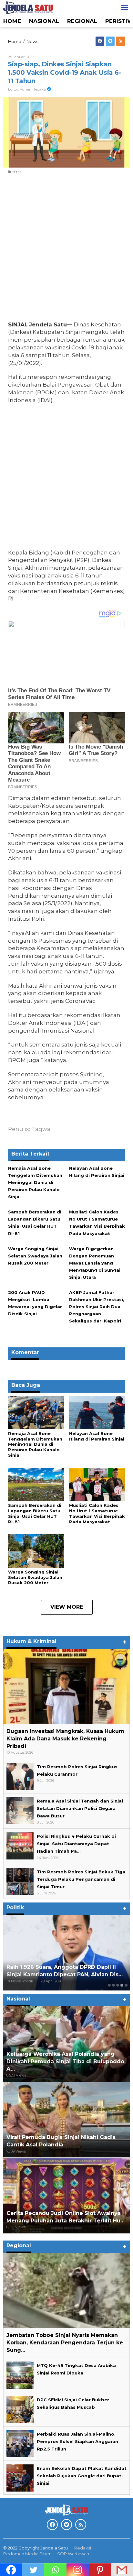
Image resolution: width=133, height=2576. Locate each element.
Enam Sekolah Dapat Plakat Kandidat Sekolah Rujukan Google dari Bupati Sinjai (82, 2476)
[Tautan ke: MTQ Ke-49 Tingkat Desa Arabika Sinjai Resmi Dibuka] (20, 2374)
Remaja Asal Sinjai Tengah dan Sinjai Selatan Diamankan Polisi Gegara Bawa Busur (80, 1808)
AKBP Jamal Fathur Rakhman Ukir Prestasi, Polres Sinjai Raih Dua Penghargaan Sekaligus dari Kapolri (97, 1307)
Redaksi (83, 2548)
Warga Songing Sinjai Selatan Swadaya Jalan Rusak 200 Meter (35, 1256)
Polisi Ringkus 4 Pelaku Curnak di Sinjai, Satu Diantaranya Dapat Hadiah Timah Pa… (76, 1844)
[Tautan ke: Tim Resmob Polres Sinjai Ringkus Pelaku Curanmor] (20, 1776)
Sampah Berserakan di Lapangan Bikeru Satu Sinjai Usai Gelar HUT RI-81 (35, 1513)
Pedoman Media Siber (27, 2554)
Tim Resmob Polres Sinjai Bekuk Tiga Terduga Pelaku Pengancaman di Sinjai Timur (81, 1879)
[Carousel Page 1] (109, 1985)
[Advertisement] (66, 249)
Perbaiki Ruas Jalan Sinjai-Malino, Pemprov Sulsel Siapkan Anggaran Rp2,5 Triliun (77, 2441)
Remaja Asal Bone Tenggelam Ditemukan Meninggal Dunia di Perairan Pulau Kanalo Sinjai (35, 1182)
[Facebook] (100, 41)
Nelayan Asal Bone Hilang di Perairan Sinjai (97, 1436)
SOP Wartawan (73, 2554)
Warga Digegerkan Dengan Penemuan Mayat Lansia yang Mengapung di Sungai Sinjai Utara (95, 1263)
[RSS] (121, 41)
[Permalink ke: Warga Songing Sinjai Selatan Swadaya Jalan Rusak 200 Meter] (36, 1551)
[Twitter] (110, 41)
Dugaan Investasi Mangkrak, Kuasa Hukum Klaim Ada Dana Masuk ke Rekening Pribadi (65, 1739)
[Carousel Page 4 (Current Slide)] (122, 1985)
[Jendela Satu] (28, 7)
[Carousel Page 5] (126, 1985)
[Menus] (125, 8)
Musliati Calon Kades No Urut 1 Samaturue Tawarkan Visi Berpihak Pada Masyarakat (97, 1513)
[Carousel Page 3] (118, 1985)
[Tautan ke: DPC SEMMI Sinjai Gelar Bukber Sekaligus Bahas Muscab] (20, 2409)
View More (67, 1607)
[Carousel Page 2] (113, 1985)
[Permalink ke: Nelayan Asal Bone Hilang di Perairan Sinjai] (97, 1412)
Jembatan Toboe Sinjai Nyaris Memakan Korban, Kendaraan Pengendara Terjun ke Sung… (65, 2343)
